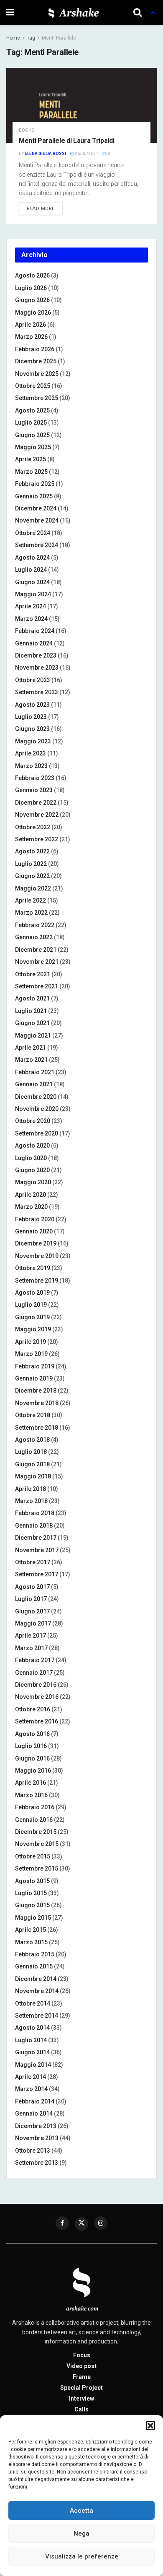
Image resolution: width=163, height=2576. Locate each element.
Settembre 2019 (37, 1280)
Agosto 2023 (32, 705)
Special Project (81, 2388)
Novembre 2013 (37, 2138)
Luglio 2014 (31, 2040)
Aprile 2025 (31, 459)
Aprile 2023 (31, 753)
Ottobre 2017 (33, 1562)
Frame (82, 2377)
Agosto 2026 (32, 275)
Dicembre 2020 (36, 1097)
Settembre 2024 (37, 545)
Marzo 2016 (31, 1795)
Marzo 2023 (31, 766)
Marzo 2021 (31, 1060)
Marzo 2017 (31, 1648)
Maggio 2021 (33, 1035)
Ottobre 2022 (33, 827)
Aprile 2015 (31, 1930)
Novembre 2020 (37, 1109)
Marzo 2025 (31, 472)
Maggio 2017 (33, 1623)
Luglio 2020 (31, 1158)
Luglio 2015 (31, 1893)
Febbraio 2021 (35, 1072)
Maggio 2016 (33, 1771)
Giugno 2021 (32, 1023)
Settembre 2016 (37, 1721)
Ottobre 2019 (33, 1268)
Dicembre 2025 (36, 361)
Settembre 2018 (37, 1428)
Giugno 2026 (32, 300)
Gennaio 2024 (34, 643)
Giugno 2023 (32, 729)
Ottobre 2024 (33, 533)
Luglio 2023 (31, 717)
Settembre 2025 (37, 398)
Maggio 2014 (33, 2065)
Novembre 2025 (37, 374)
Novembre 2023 (37, 668)
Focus (82, 2355)
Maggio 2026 (33, 313)
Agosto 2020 (32, 1145)
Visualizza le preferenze (82, 2556)
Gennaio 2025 (34, 496)
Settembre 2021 (37, 986)
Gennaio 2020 (34, 1231)
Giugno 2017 (32, 1611)
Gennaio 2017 (34, 1673)
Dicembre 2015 (36, 1832)
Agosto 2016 (32, 1734)
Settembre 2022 (37, 839)
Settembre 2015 (37, 1868)
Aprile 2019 (31, 1342)
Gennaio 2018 (34, 1526)
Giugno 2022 (32, 876)
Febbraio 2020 (35, 1219)
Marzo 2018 (31, 1501)
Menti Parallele (59, 38)
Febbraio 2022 (35, 925)
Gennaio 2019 (34, 1378)
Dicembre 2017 (36, 1538)
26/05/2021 (86, 154)
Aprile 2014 (31, 2077)
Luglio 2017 (31, 1599)
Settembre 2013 (37, 2163)
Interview (81, 2398)
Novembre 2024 (37, 520)
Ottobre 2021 (33, 974)
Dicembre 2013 (36, 2126)
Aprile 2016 (31, 1783)
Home (13, 38)
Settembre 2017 (37, 1574)
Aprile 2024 (31, 606)
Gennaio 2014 (34, 2113)
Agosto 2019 (32, 1293)
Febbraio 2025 (35, 484)
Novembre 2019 (37, 1256)
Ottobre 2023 (33, 680)
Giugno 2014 (32, 2052)
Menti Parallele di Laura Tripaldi (66, 141)
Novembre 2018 (37, 1403)
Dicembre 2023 (36, 655)
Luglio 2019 (31, 1305)
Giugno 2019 (32, 1317)
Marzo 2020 (31, 1207)
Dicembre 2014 (36, 1979)
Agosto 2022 (32, 851)
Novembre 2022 (37, 815)
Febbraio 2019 (35, 1366)
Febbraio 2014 (35, 2101)
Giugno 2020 (32, 1170)
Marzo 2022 (31, 913)
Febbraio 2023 (35, 778)
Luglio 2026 (31, 288)
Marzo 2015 (31, 1942)
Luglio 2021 (31, 1011)
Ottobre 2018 (33, 1415)
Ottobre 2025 (33, 386)
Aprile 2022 (31, 900)
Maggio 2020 (33, 1182)
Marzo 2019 (31, 1354)
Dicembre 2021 (36, 950)
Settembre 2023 (37, 692)
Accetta (81, 2511)
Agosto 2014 (32, 2028)
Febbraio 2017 (35, 1660)
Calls (81, 2409)
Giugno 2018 (32, 1464)
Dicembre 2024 (36, 508)
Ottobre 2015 (33, 1856)
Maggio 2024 (33, 594)
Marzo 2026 (31, 337)
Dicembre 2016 (36, 1685)
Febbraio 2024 (35, 631)
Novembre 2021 (37, 962)
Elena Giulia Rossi (45, 154)
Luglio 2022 (31, 864)
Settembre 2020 (37, 1133)
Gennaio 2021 (34, 1084)
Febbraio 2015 (35, 1954)
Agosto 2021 (32, 998)
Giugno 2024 (32, 582)
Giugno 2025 (32, 435)
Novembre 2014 (37, 1991)
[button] (150, 2426)
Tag (31, 38)
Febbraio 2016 (35, 1807)
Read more (41, 209)
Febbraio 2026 (35, 349)
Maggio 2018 (33, 1476)
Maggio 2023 (33, 741)
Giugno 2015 (32, 1905)
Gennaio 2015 (34, 1966)
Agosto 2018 (32, 1440)
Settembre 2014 (37, 2016)
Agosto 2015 (32, 1881)
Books (27, 130)
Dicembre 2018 (36, 1391)
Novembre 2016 (37, 1697)
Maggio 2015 (33, 1918)
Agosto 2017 (32, 1587)
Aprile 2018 (31, 1489)
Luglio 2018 (31, 1452)
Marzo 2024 (31, 619)
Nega (81, 2533)
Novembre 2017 (37, 1550)
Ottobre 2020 (33, 1121)
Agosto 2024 (32, 558)
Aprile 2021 (31, 1048)
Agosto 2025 (32, 410)
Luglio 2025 (31, 423)
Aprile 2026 (31, 325)
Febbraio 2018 (35, 1513)
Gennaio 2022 (34, 937)
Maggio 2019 (33, 1329)
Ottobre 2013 (33, 2151)
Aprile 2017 (31, 1636)
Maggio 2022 (33, 888)
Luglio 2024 (31, 570)
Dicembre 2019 (36, 1243)
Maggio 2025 (33, 447)
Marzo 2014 (31, 2089)
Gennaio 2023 (34, 790)
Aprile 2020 (31, 1195)
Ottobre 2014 (33, 2003)
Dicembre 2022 (36, 803)
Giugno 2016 (32, 1758)
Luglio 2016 (31, 1746)
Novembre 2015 (37, 1844)
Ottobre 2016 (33, 1709)
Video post (81, 2366)
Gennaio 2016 (34, 1820)
